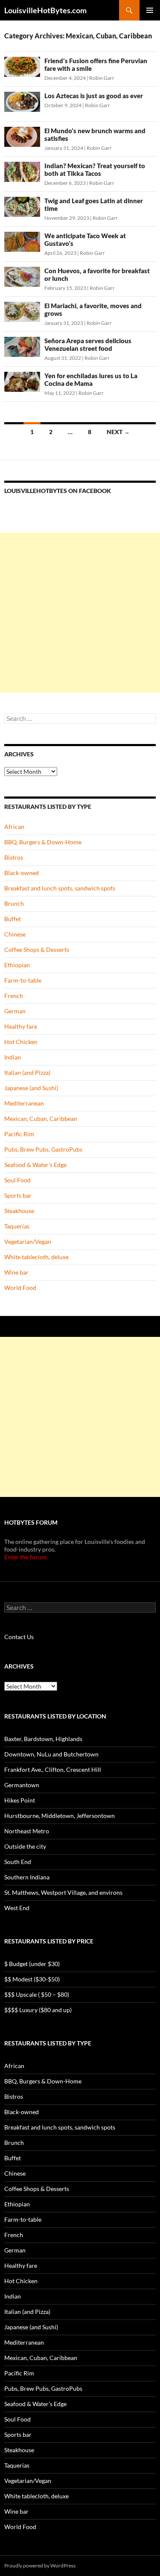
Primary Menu (150, 10)
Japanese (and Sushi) (31, 1088)
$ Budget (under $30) (32, 1964)
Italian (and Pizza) (27, 1072)
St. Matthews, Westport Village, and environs (63, 1892)
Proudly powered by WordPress (40, 2566)
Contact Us (19, 1637)
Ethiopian (17, 965)
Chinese (15, 934)
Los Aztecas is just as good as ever (94, 96)
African (14, 827)
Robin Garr (102, 78)
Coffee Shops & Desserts (37, 950)
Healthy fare (21, 1026)
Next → (118, 432)
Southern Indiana (27, 1877)
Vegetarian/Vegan (28, 1241)
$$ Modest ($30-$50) (32, 1979)
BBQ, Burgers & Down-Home (43, 842)
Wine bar (16, 1272)
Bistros (14, 857)
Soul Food (17, 1180)
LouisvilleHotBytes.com (45, 10)
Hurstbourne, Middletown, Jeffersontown (60, 1816)
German (15, 1011)
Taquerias (17, 1226)
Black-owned (22, 873)
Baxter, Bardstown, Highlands (43, 1739)
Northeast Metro (27, 1831)
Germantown (22, 1785)
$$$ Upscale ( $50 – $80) (37, 1994)
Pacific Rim (19, 1134)
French (14, 996)
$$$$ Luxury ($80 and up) (38, 2010)
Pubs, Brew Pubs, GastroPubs (43, 1149)
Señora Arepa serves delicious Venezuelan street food (88, 344)
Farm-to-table (23, 980)
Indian (13, 1057)
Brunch (14, 903)
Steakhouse (19, 1211)
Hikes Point (20, 1800)
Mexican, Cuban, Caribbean (41, 1119)
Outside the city (25, 1846)
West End (17, 1908)
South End (18, 1862)
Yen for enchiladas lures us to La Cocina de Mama (91, 379)
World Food (20, 1288)
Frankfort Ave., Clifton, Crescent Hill (53, 1769)
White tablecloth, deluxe (36, 1257)
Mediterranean (24, 1103)
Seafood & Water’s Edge (35, 1165)
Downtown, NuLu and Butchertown (51, 1754)
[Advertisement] (80, 613)
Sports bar (18, 1195)
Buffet (13, 919)
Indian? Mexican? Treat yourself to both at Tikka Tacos (95, 169)
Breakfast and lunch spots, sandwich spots (60, 888)
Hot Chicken (21, 1042)
